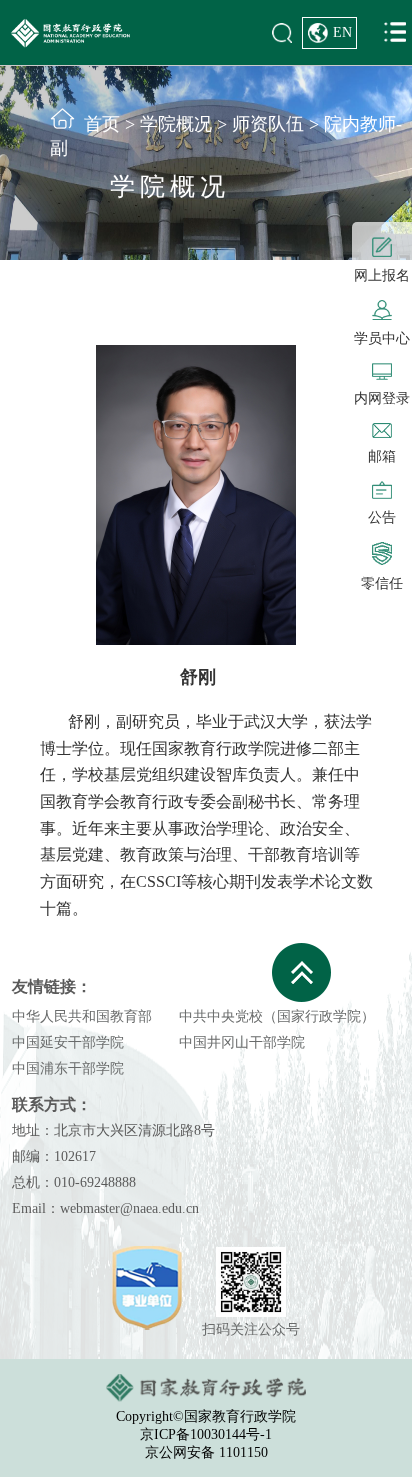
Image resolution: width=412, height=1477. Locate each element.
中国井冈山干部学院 (242, 1042)
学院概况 (176, 124)
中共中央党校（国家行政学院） (277, 1016)
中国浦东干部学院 (68, 1068)
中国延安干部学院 (68, 1042)
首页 (102, 124)
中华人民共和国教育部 (82, 1016)
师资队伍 (268, 124)
